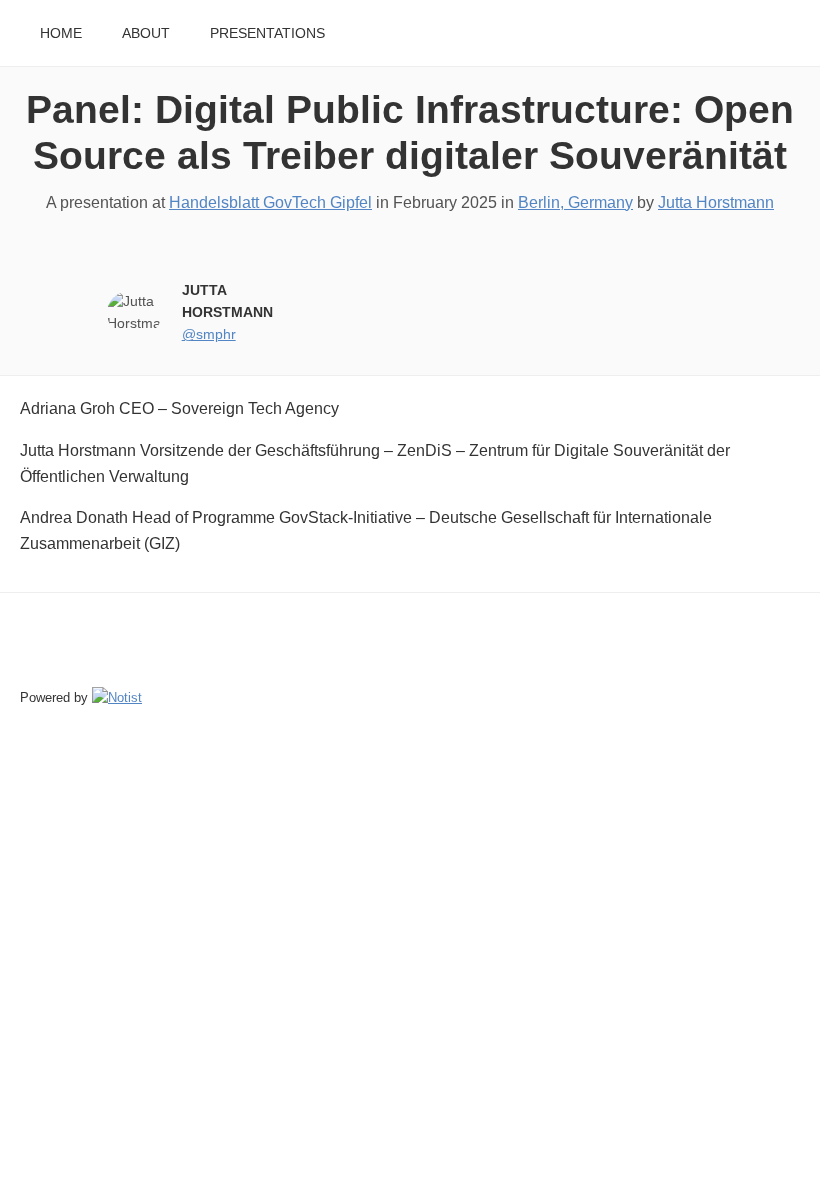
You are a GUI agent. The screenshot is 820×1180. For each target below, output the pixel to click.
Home (61, 33)
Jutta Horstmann (716, 202)
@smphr (209, 334)
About (146, 33)
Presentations (267, 33)
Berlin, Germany (575, 202)
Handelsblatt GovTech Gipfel (270, 202)
